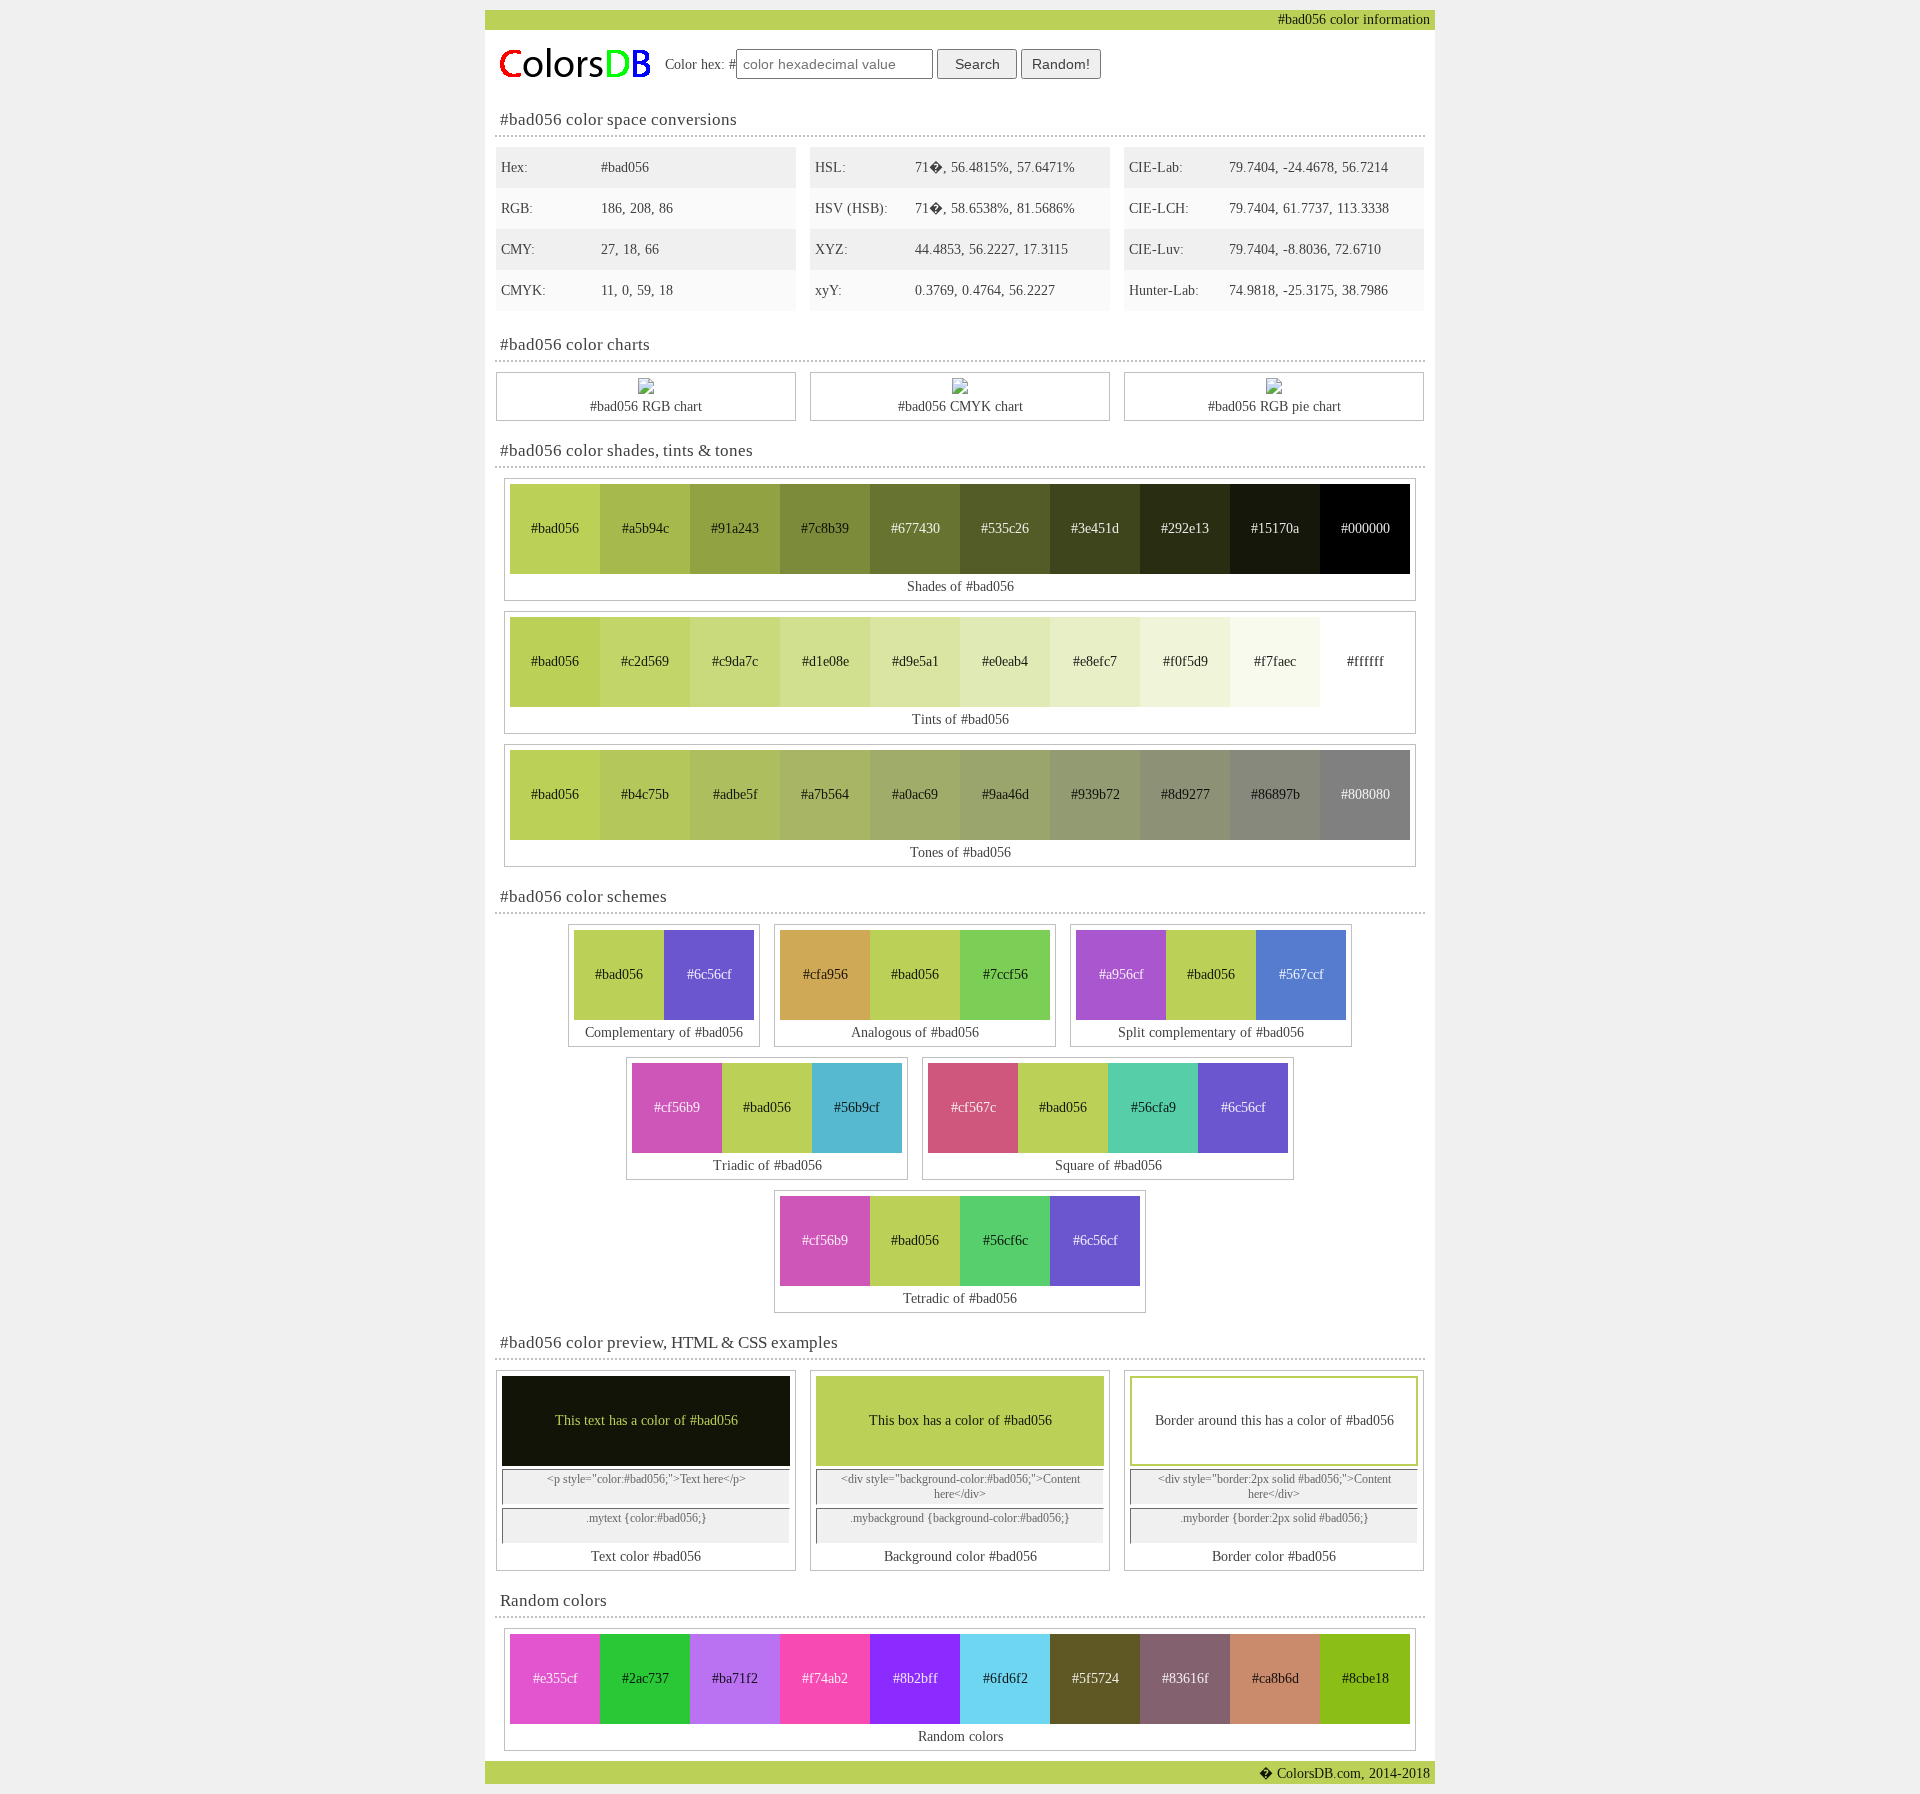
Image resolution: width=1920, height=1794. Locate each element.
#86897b (1275, 794)
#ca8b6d (1275, 1678)
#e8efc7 (1095, 661)
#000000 (1365, 528)
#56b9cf (857, 1107)
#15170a (1275, 528)
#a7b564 (825, 794)
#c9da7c (735, 661)
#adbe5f (735, 794)
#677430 (915, 528)
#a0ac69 (915, 794)
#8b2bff (915, 1678)
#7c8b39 (825, 528)
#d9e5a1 (915, 661)
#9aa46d (1005, 794)
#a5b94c (645, 528)
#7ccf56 (1005, 974)
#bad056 (555, 528)
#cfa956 (825, 974)
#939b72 (1095, 794)
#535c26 (1005, 528)
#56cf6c (1005, 1240)
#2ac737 (645, 1678)
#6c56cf (709, 974)
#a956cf (1121, 974)
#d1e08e (825, 661)
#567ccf (1301, 974)
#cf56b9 (677, 1107)
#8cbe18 (1365, 1678)
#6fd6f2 (1005, 1678)
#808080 (1365, 794)
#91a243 (735, 528)
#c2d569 (645, 661)
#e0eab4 (1005, 661)
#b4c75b (645, 794)
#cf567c (973, 1107)
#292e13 (1185, 528)
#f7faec (1275, 661)
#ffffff (1365, 661)
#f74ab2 (825, 1678)
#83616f (1185, 1678)
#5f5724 (1095, 1678)
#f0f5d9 (1185, 661)
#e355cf (555, 1678)
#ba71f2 (735, 1678)
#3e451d (1095, 528)
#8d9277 (1185, 794)
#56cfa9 (1153, 1107)
